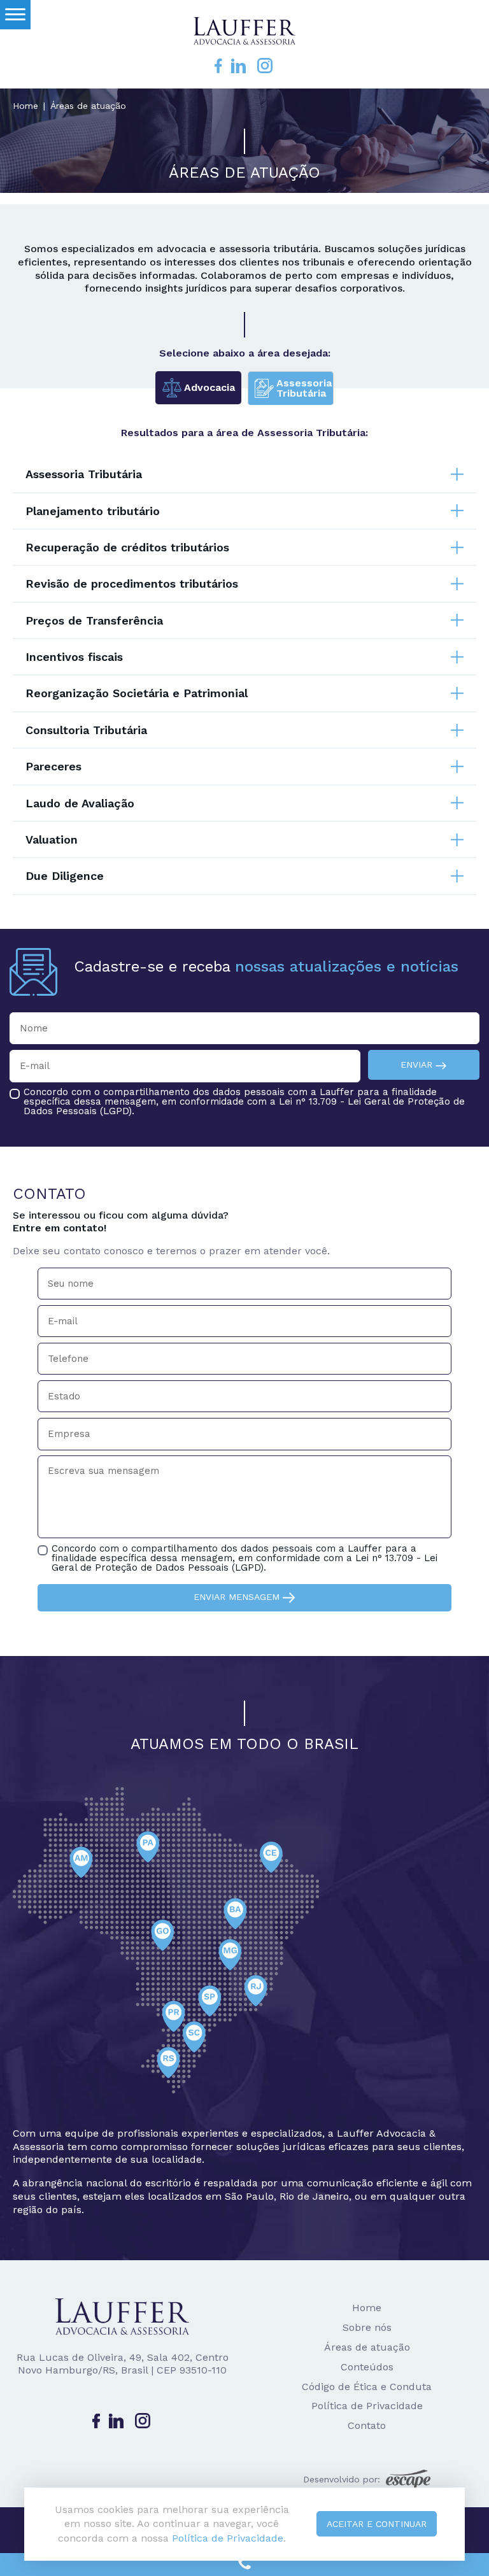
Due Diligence (65, 876)
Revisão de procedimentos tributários (132, 584)
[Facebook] (218, 65)
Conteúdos (367, 2367)
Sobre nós (367, 2327)
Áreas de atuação (367, 2347)
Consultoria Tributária (86, 730)
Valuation (52, 839)
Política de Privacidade (367, 2406)
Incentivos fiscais (74, 657)
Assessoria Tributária (84, 474)
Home (25, 106)
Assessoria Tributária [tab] (304, 388)
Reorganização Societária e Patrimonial (137, 693)
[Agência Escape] (408, 2479)
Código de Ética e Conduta (367, 2387)
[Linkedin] (238, 65)
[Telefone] (244, 2565)
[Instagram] (265, 65)
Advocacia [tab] (209, 387)
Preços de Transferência (94, 620)
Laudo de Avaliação (80, 803)
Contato (367, 2425)
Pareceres (53, 766)
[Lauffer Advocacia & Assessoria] (244, 29)
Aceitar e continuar (377, 2524)
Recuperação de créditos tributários (127, 547)
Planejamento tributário (93, 511)
